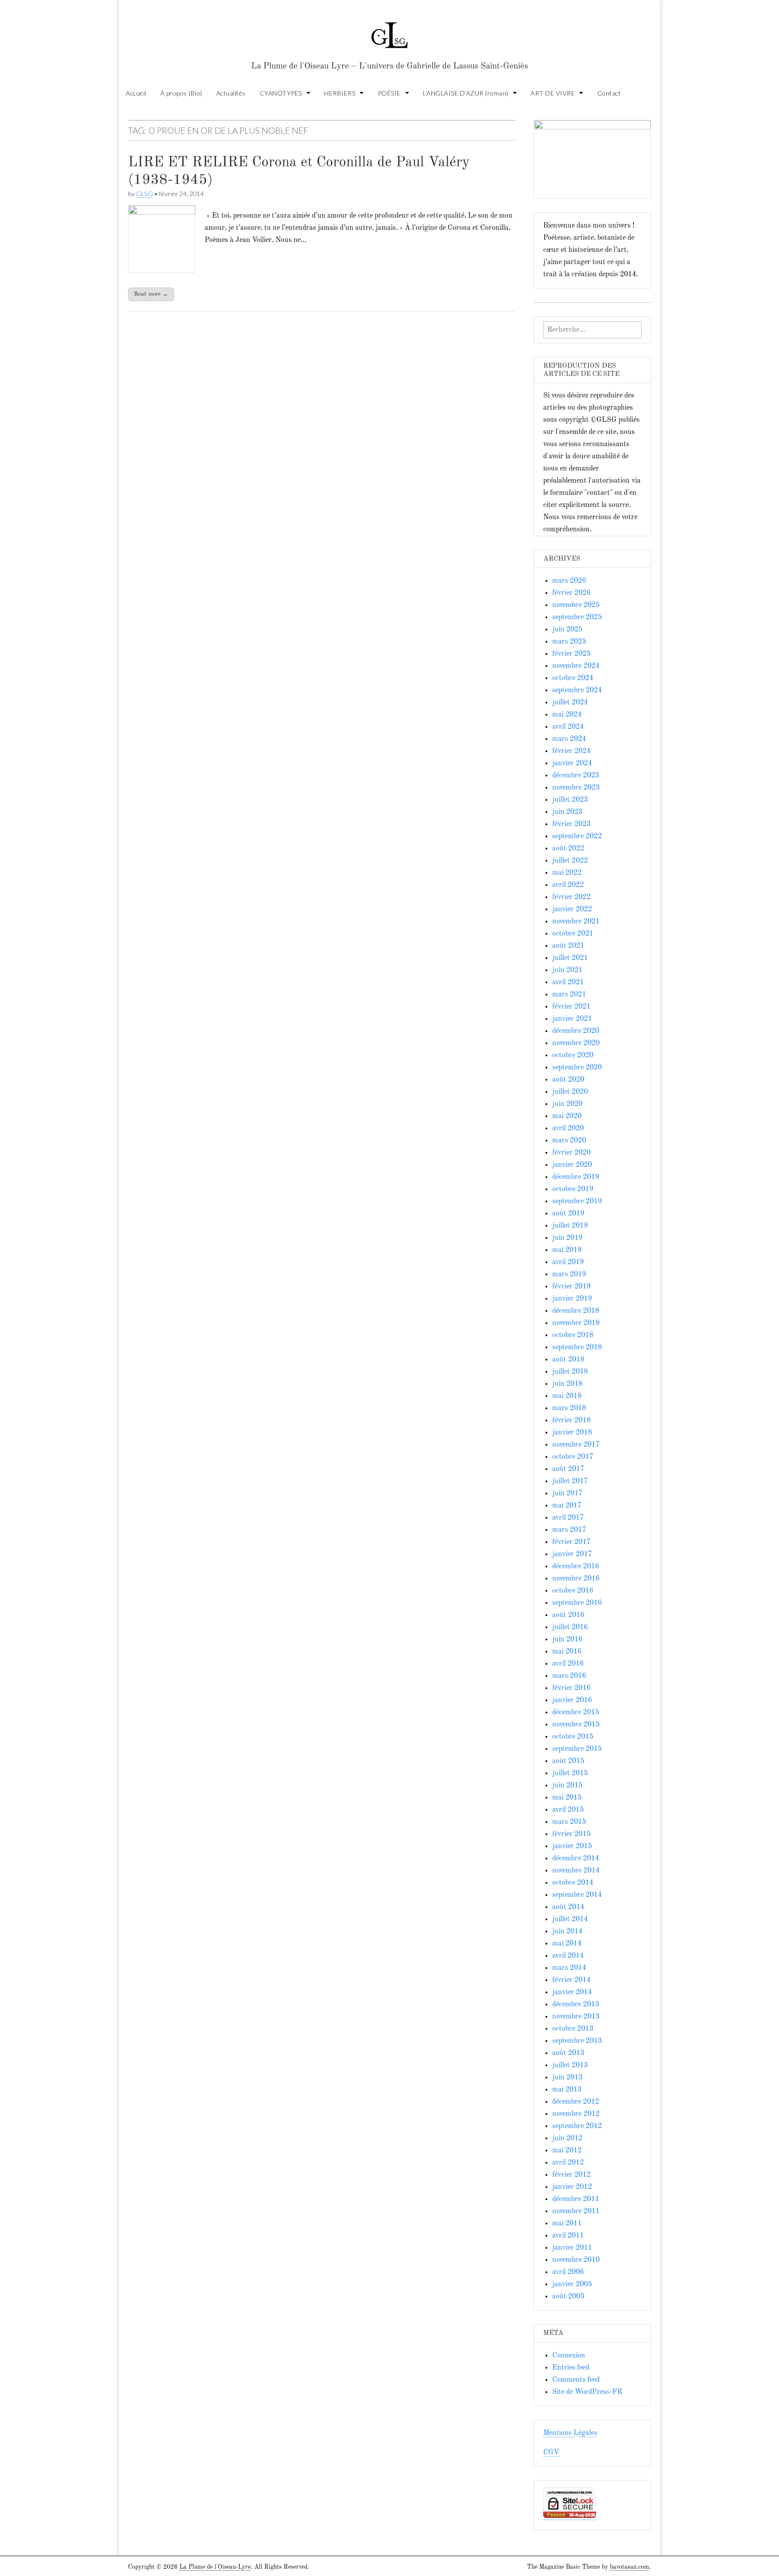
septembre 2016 (577, 1603)
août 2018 (568, 1360)
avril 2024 (568, 727)
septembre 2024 (577, 690)
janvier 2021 (572, 1019)
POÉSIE (389, 93)
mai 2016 (567, 1652)
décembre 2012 (576, 2102)
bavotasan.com (630, 2567)
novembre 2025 (576, 605)
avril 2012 (568, 2163)
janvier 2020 (572, 1165)
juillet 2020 (570, 1092)
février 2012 (571, 2175)
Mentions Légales (570, 2433)
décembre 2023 (576, 776)
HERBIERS (340, 93)
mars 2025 (569, 642)
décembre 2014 (576, 1859)
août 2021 (568, 946)
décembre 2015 (576, 1713)
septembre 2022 (577, 836)
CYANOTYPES (281, 93)
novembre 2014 (576, 1871)
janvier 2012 (572, 2187)
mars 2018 (569, 1408)
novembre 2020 (576, 1043)
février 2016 (571, 1688)
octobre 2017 (573, 1457)
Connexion (569, 2356)
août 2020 (568, 1080)
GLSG (144, 194)
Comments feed (576, 2380)
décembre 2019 (576, 1177)
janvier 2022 (572, 909)
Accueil (136, 93)
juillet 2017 (570, 1481)
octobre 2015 (573, 1737)
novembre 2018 (576, 1323)
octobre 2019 (573, 1189)
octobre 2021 (573, 934)
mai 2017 (567, 1506)
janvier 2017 (572, 1554)
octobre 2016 (573, 1591)
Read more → (151, 294)
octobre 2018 (573, 1335)
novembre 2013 (576, 2017)
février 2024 (571, 751)
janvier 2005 (572, 2284)
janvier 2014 (572, 1992)
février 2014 (571, 1980)
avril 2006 (568, 2272)
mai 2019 (567, 1250)
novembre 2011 (576, 2211)
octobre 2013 (573, 2029)
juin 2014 (567, 1932)
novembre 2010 (576, 2260)
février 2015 (571, 1834)
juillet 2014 (570, 1919)
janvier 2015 (572, 1846)
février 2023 (571, 824)
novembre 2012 (576, 2114)
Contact (609, 93)
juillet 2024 (570, 703)
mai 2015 (567, 1798)
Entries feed (571, 2368)
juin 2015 (567, 1786)
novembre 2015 (576, 1725)
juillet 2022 (570, 861)
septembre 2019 (577, 1201)
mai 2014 (567, 1944)
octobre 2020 (573, 1055)
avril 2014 (568, 1956)
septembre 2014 (577, 1895)
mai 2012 (567, 2151)
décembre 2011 (576, 2199)
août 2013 (568, 2053)
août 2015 (568, 1761)
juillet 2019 (570, 1226)
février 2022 (571, 897)
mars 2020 (569, 1141)
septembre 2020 (577, 1068)
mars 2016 (569, 1676)
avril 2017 (568, 1518)
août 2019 (568, 1214)
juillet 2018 (570, 1372)
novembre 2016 (576, 1579)
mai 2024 (567, 715)
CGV (551, 2453)
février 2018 (571, 1420)
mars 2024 (569, 739)
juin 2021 (567, 970)
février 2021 (571, 1007)
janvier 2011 (572, 2248)
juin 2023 (567, 812)
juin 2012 (567, 2138)
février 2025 (571, 654)
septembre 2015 (577, 1749)
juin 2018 (567, 1384)
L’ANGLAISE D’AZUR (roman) (466, 93)
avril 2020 (568, 1128)
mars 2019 (569, 1274)
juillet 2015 (570, 1773)
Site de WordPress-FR (587, 2392)
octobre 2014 (573, 1883)
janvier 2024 (572, 763)
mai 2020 (567, 1116)
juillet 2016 (570, 1627)
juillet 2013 (570, 2065)
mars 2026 (569, 581)
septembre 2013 (577, 2041)
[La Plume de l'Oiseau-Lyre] (389, 31)
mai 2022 (567, 873)
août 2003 (568, 2297)
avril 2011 (568, 2236)
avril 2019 (568, 1262)
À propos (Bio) (181, 93)
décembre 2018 (576, 1311)
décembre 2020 (576, 1031)
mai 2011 (567, 2224)
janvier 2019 (572, 1299)
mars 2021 (569, 995)
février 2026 (571, 593)
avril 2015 (568, 1810)
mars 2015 (569, 1822)
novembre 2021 (576, 922)
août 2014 (568, 1907)
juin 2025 (567, 630)
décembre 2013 (576, 2005)
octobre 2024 (573, 678)
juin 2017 (567, 1494)
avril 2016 (568, 1664)
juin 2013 (567, 2078)
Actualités (231, 93)
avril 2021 (568, 982)
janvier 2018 (572, 1433)
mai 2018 (567, 1396)
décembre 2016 (576, 1567)
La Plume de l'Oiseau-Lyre (215, 2567)
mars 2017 (569, 1530)
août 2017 (568, 1469)
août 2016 (568, 1615)
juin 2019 (567, 1238)
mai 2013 (567, 2090)
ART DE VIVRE (553, 93)
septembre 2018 (577, 1347)
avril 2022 (568, 885)
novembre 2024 (576, 666)
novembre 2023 (576, 788)
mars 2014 (569, 1968)
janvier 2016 (572, 1700)
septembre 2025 (577, 617)
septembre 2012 (577, 2126)
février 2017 (571, 1542)
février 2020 (571, 1153)
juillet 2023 (570, 800)
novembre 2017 (576, 1445)
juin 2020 (567, 1104)
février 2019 (571, 1287)
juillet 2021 (570, 958)
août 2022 (568, 849)
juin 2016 (567, 1640)
